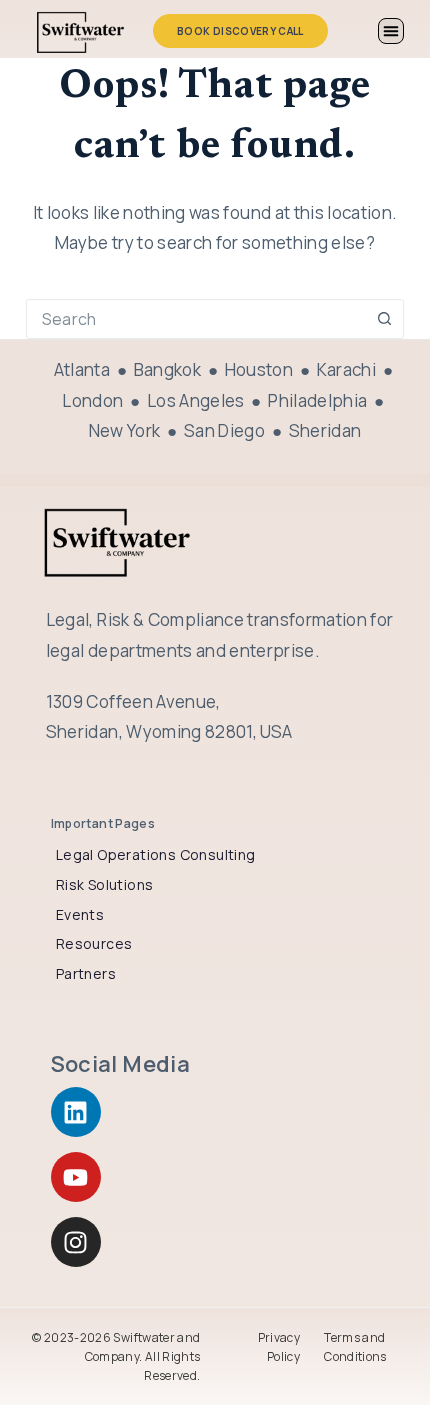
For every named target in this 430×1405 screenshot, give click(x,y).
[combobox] (196, 319)
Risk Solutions (105, 884)
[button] (391, 31)
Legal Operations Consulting (156, 854)
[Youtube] (76, 1177)
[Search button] (384, 319)
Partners (86, 973)
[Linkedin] (76, 1112)
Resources (94, 943)
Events (80, 914)
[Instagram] (76, 1242)
